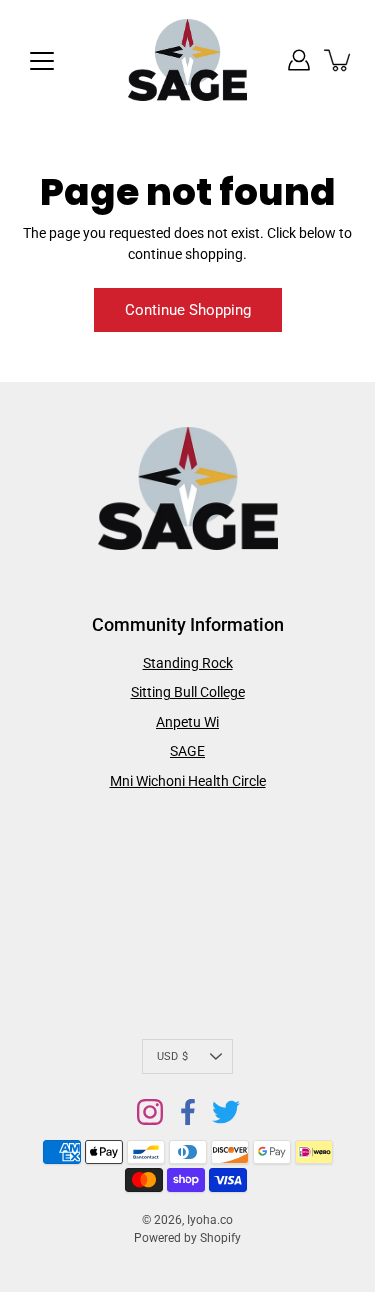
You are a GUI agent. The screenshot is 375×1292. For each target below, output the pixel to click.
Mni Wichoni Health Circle (188, 781)
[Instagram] (150, 1112)
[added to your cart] (339, 60)
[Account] (299, 60)
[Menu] (42, 61)
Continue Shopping (188, 310)
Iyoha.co (210, 1220)
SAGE (187, 751)
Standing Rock (188, 663)
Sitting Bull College (188, 692)
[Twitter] (226, 1112)
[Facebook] (188, 1112)
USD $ (172, 1056)
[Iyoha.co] (188, 60)
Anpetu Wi (187, 722)
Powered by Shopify (187, 1238)
